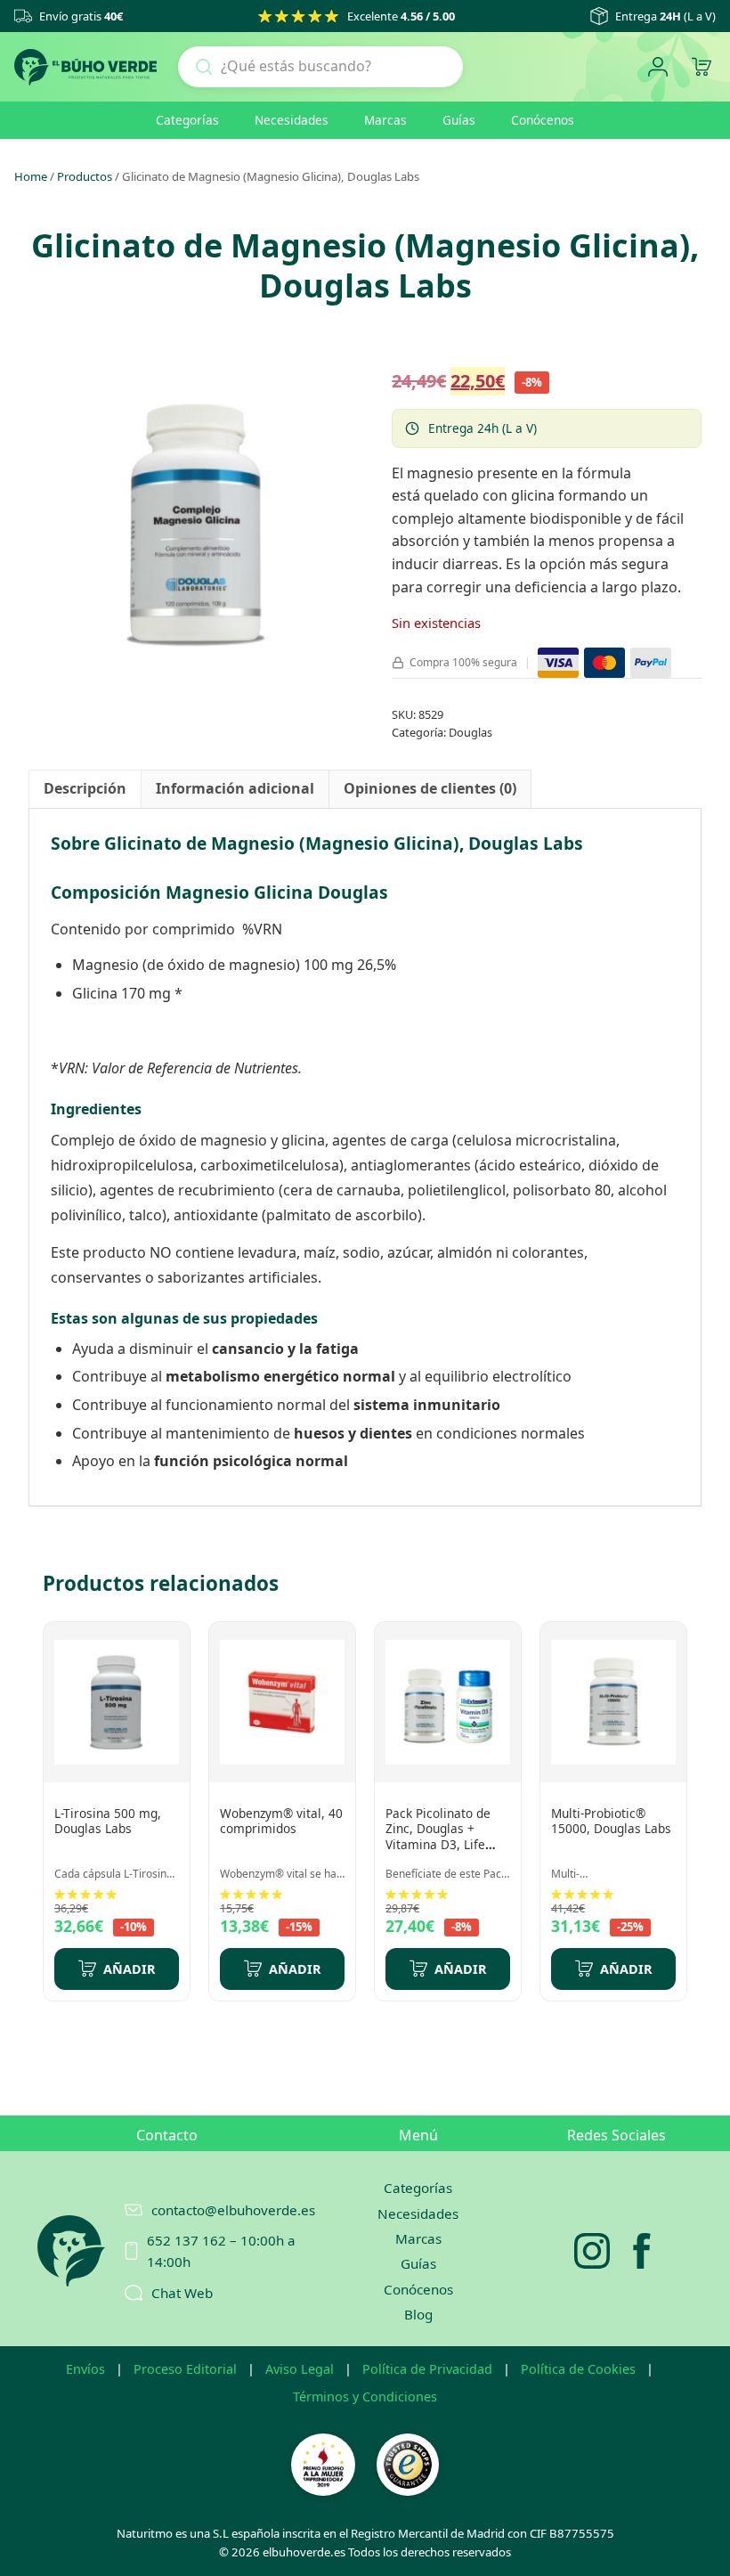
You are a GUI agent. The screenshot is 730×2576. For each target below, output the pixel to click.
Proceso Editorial (185, 2369)
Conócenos (543, 120)
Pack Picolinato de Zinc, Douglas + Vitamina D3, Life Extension (438, 1837)
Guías (459, 120)
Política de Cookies (578, 2369)
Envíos (85, 2369)
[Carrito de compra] (701, 67)
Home (31, 176)
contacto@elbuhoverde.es (224, 2210)
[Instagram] (592, 2251)
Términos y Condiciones (365, 2397)
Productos (85, 176)
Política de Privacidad (427, 2369)
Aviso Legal (300, 2369)
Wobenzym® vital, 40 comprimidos (281, 1821)
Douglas (470, 732)
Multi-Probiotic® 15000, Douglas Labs (611, 1821)
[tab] (85, 789)
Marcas (385, 120)
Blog (418, 2314)
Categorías (187, 120)
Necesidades (292, 120)
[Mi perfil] (657, 67)
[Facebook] (642, 2251)
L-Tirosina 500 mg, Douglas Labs (108, 1821)
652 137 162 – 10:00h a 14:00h (221, 2251)
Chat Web (182, 2293)
